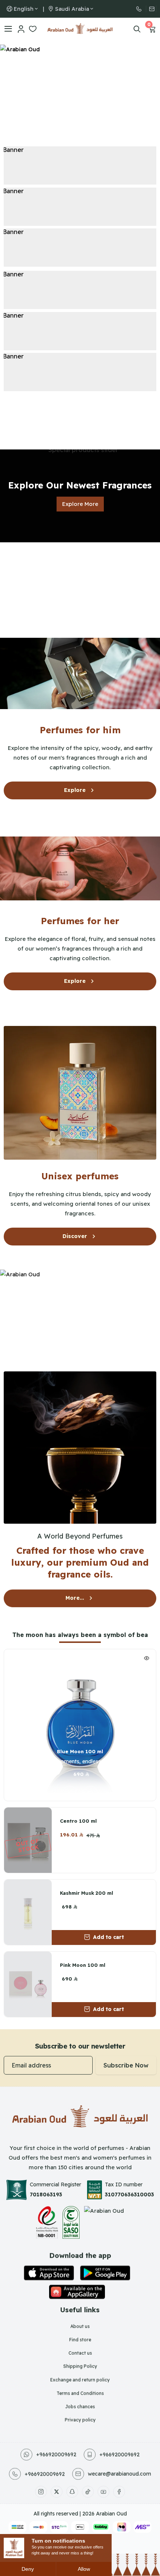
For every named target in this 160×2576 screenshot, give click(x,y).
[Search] (137, 29)
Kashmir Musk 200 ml (87, 1893)
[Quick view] (147, 1659)
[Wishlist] (33, 29)
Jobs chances (80, 2406)
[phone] (141, 9)
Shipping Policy (80, 2366)
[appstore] (49, 2273)
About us (80, 2326)
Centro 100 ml (78, 1821)
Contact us (80, 2353)
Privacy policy (80, 2420)
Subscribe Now (126, 2065)
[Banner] (80, 165)
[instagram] (41, 2492)
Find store (80, 2340)
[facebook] (119, 2492)
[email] (151, 9)
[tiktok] (88, 2492)
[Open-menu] (8, 29)
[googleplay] (105, 2273)
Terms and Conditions (80, 2393)
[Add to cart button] (70, 1793)
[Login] (21, 29)
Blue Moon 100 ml (80, 1751)
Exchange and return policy (80, 2380)
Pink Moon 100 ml (83, 1965)
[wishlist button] (90, 1793)
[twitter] (57, 2492)
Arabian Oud (111, 2514)
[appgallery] (77, 2292)
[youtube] (103, 2492)
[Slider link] (80, 90)
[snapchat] (72, 2492)
